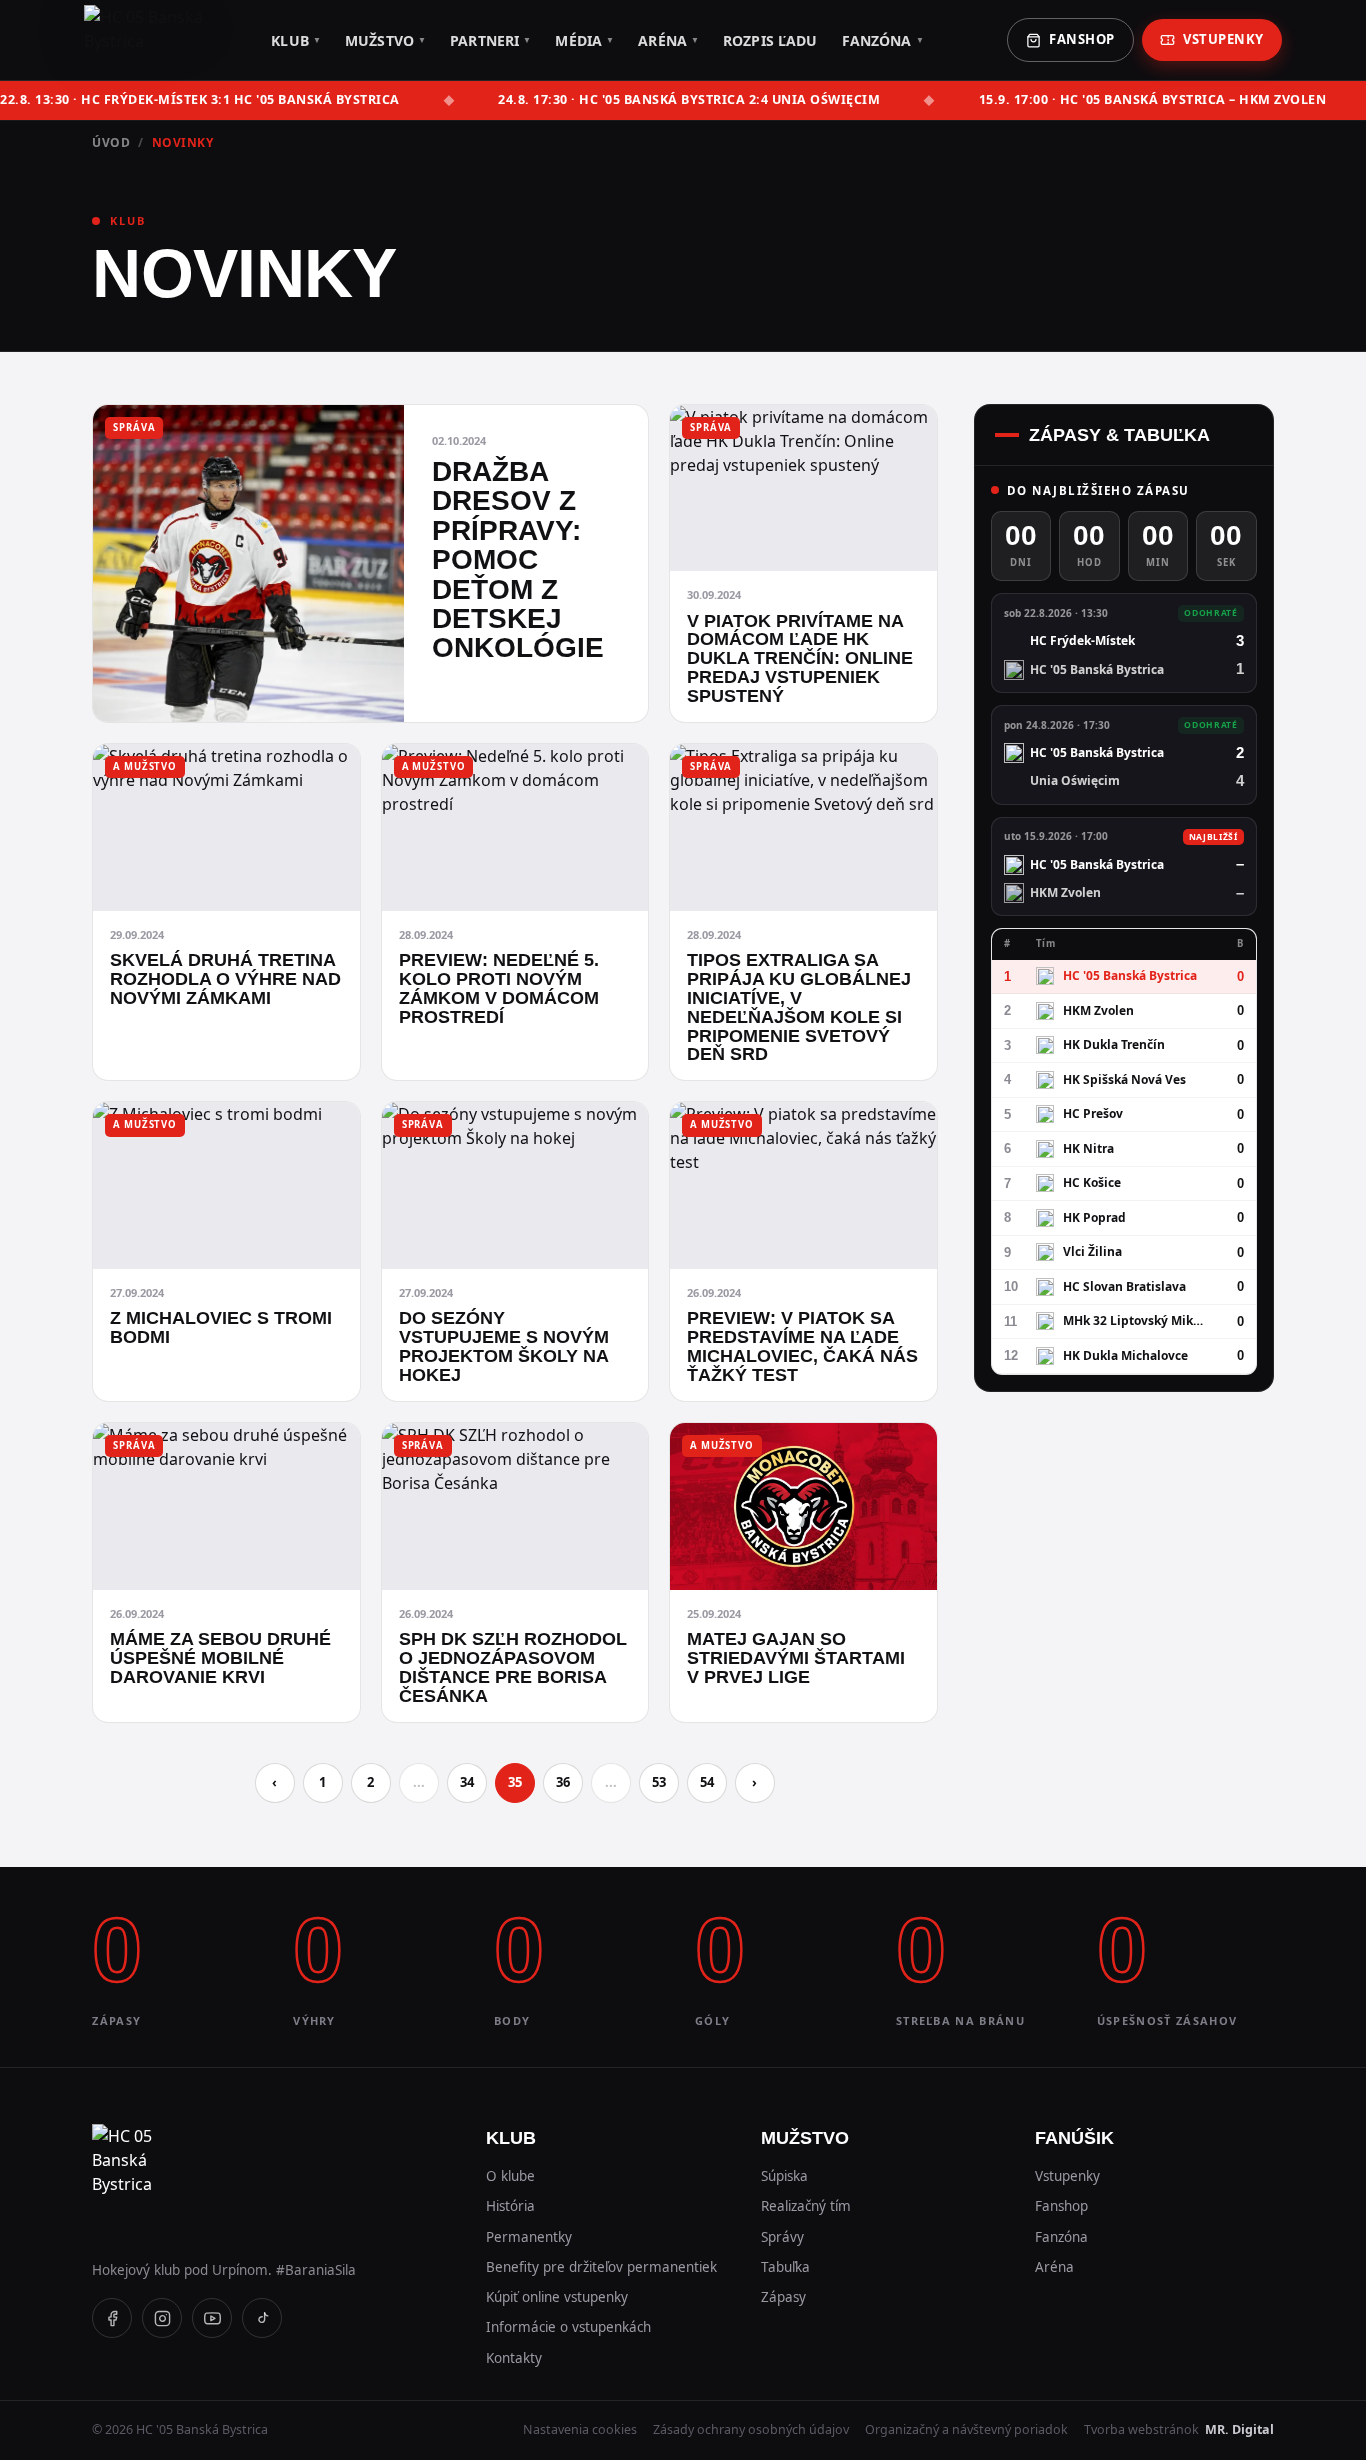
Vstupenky (1223, 39)
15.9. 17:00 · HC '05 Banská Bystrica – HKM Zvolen (1153, 99)
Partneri (490, 40)
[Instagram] (162, 2318)
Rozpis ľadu (770, 40)
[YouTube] (212, 2318)
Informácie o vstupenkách (568, 2327)
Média (584, 40)
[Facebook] (112, 2318)
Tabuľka (785, 2267)
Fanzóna (883, 40)
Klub (296, 40)
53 (659, 1782)
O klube (510, 2176)
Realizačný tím (806, 2206)
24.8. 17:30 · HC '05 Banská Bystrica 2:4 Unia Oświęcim (689, 99)
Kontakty (514, 2358)
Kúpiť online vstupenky (557, 2297)
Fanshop (1082, 39)
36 (563, 1782)
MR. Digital (1239, 2429)
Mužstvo (385, 40)
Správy (782, 2237)
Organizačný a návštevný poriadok (966, 2429)
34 (467, 1782)
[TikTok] (262, 2318)
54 (707, 1782)
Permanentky (529, 2237)
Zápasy (783, 2297)
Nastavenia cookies (580, 2429)
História (510, 2206)
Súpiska (784, 2176)
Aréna (668, 40)
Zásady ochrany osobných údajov (751, 2429)
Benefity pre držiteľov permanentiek (601, 2267)
